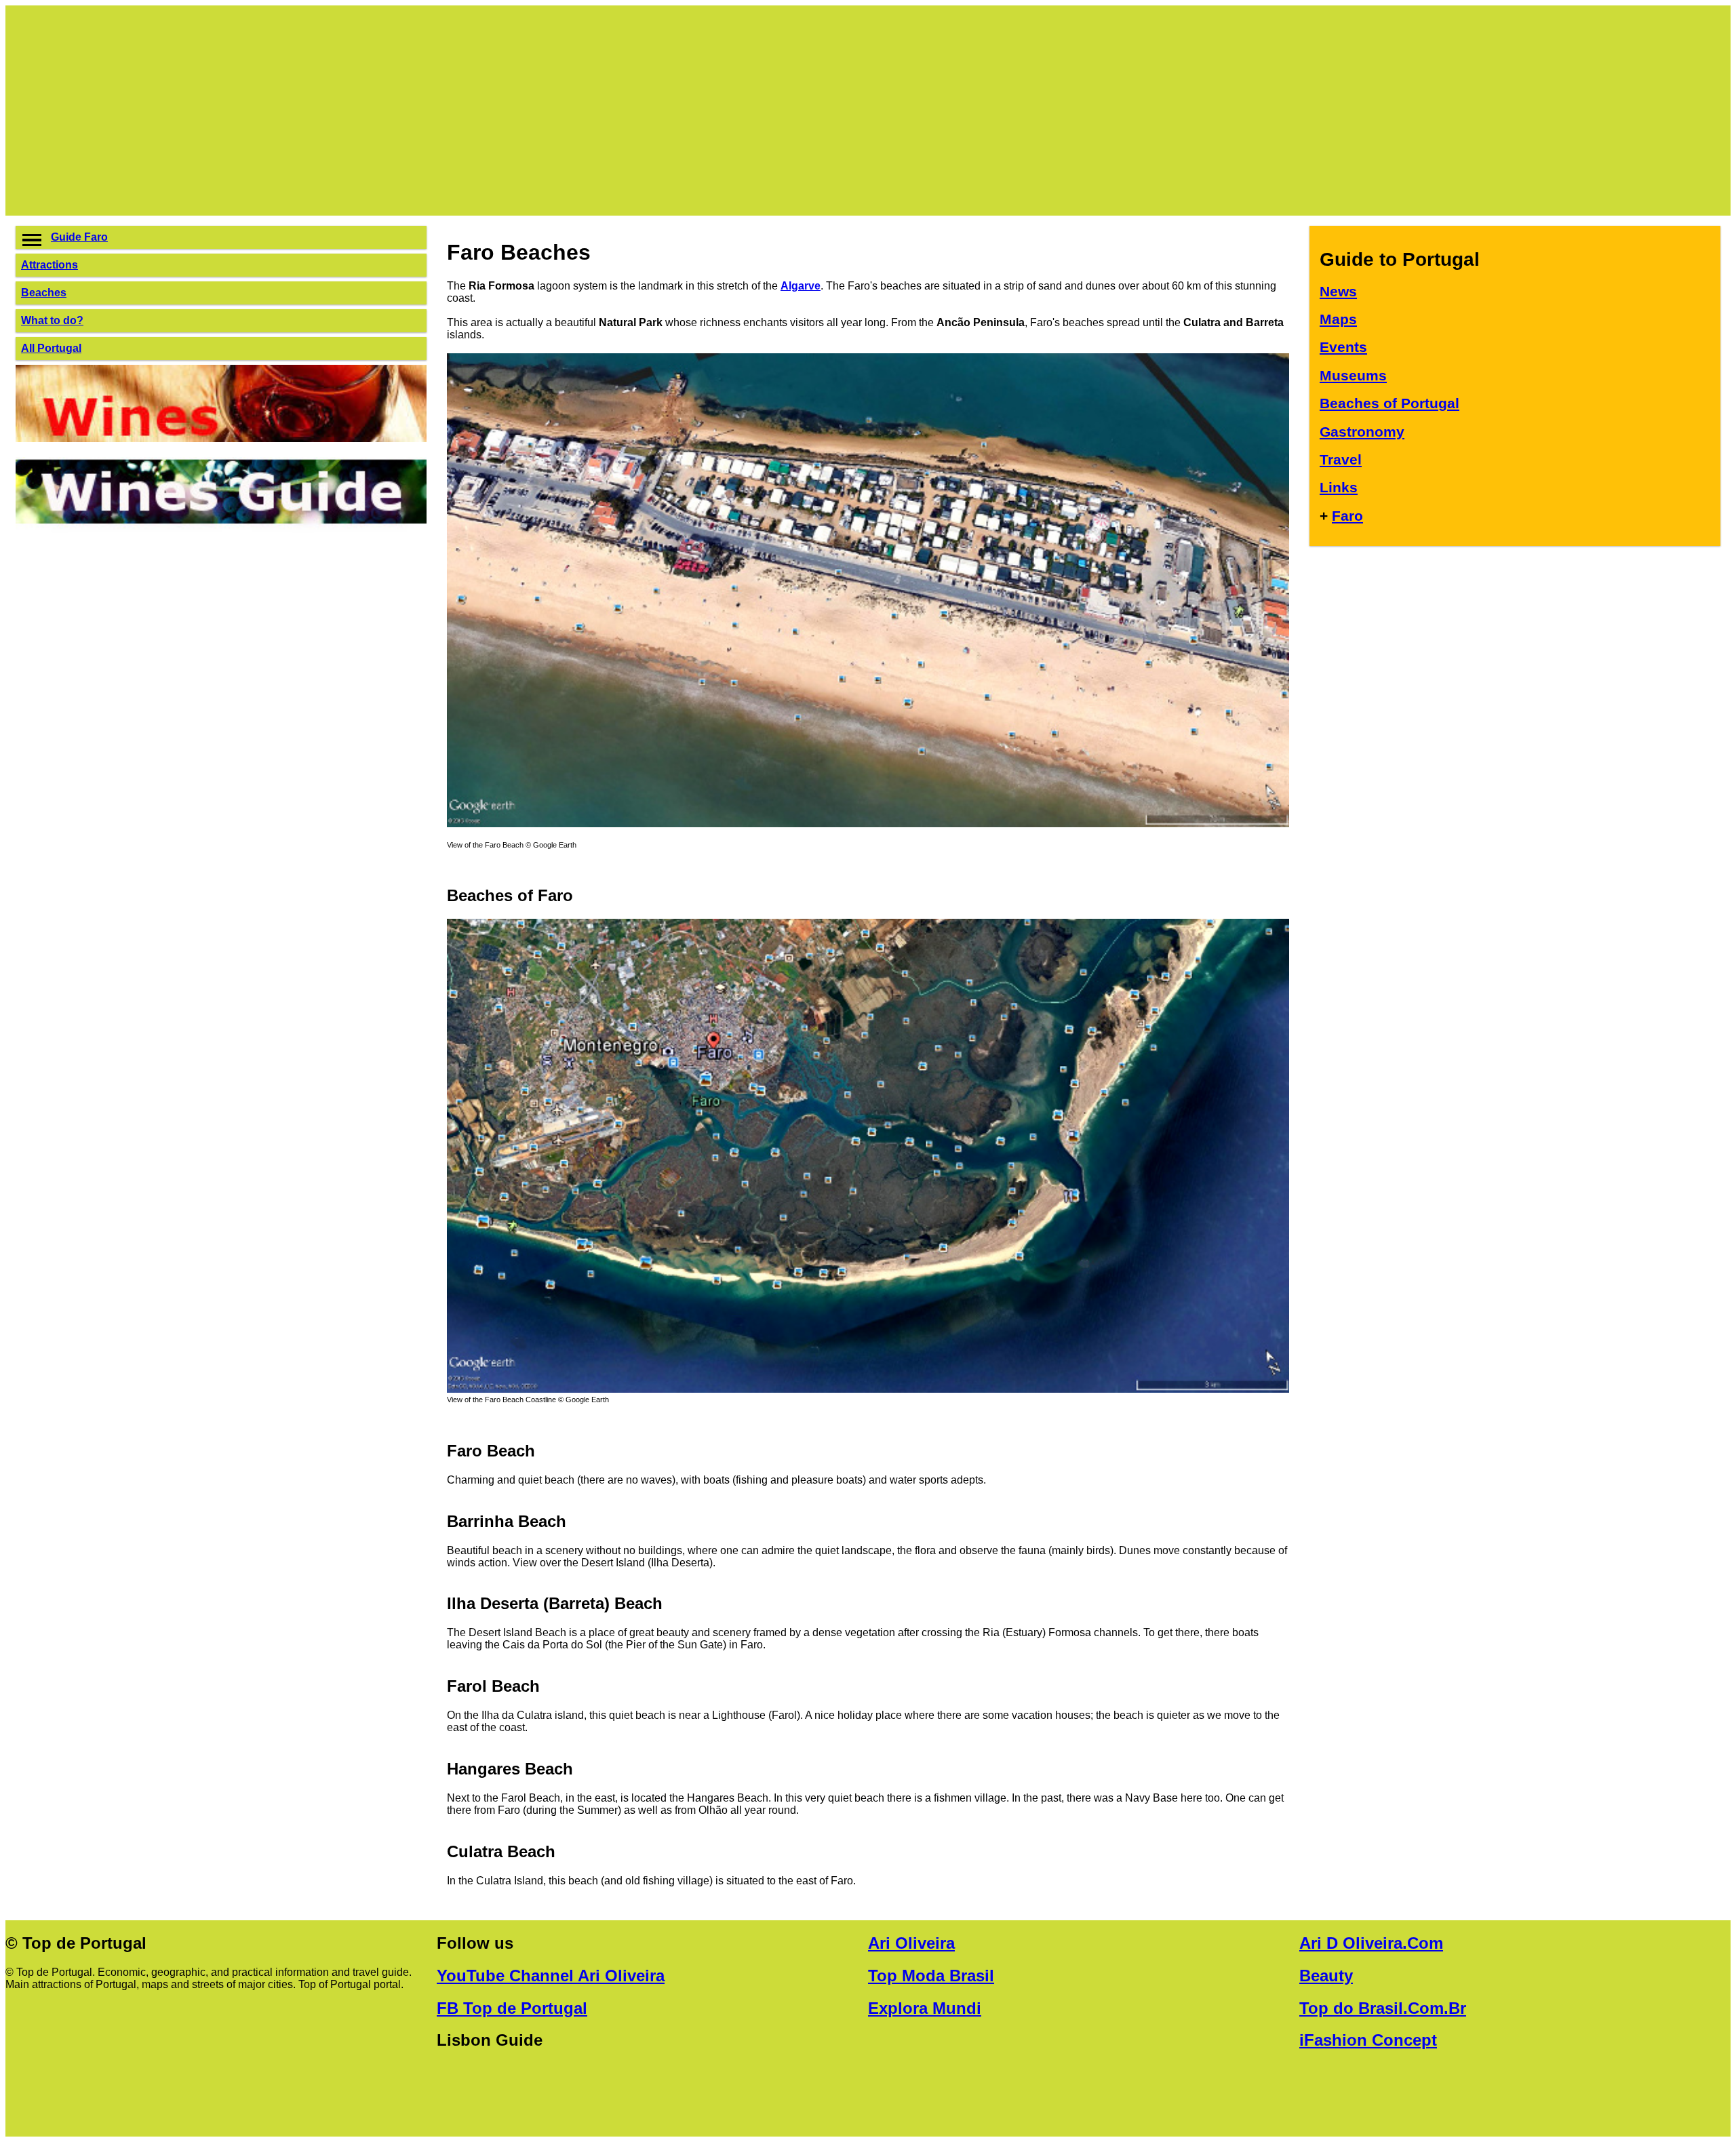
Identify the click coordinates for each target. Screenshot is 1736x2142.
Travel (1341, 459)
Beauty (1326, 1976)
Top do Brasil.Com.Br (1383, 2008)
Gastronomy (1362, 432)
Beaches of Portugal (1389, 403)
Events (1343, 347)
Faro (1347, 516)
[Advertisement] (422, 111)
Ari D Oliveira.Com (1371, 1943)
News (1338, 291)
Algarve (801, 286)
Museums (1353, 375)
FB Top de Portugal (512, 2008)
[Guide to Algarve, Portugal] (868, 824)
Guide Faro (79, 237)
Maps (1338, 319)
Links (1339, 487)
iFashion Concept (1368, 2040)
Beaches (44, 293)
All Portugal (51, 348)
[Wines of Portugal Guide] (221, 438)
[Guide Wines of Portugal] (221, 531)
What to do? (52, 320)
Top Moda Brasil (931, 1976)
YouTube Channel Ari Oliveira (551, 1976)
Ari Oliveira (911, 1943)
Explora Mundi (925, 2008)
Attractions (50, 265)
